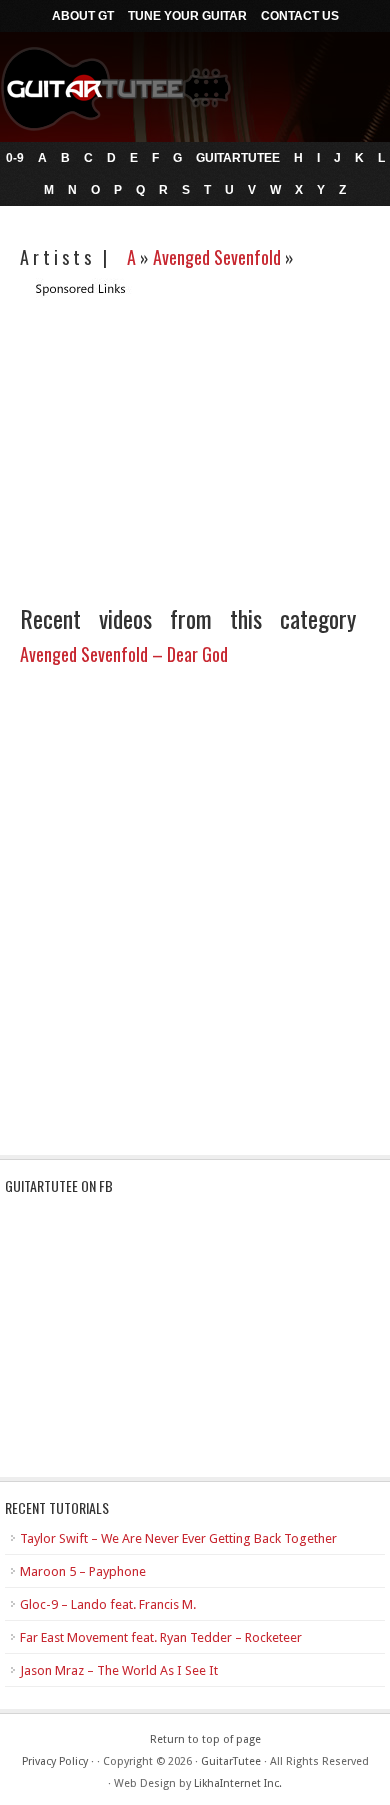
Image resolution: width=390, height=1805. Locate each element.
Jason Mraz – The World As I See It (119, 1670)
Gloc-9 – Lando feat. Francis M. (108, 1604)
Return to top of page (205, 1739)
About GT (83, 16)
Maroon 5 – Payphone (83, 1571)
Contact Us (300, 16)
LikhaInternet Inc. (238, 1783)
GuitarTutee (238, 158)
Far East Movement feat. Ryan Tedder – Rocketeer (161, 1637)
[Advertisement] (188, 438)
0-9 (15, 158)
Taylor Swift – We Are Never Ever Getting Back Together (178, 1538)
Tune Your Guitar (187, 16)
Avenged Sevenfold (217, 257)
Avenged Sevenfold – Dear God (124, 654)
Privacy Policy (55, 1761)
